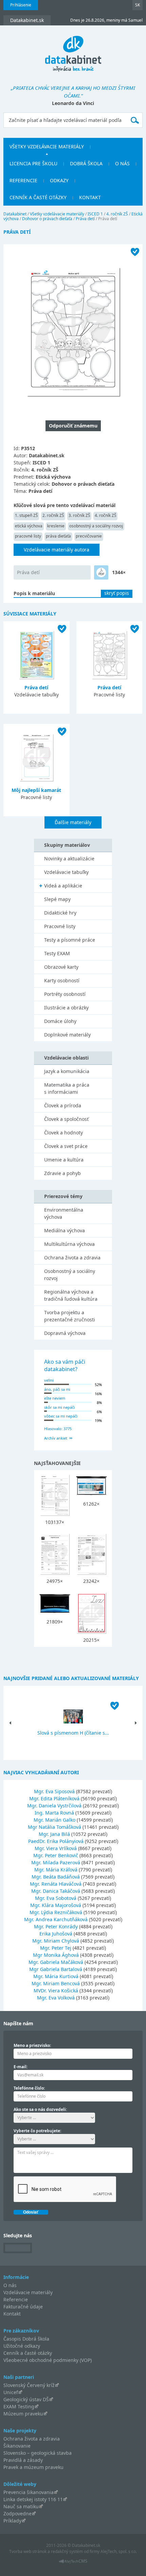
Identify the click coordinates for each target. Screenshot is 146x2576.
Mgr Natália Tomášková (54, 1827)
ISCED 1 (95, 214)
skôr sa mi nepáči (59, 1407)
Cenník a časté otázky (38, 197)
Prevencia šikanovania (29, 2492)
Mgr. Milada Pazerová (56, 1862)
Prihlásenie (21, 5)
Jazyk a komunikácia (67, 1071)
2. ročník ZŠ (53, 515)
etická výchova (29, 526)
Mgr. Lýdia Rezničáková (56, 1912)
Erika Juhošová (56, 1934)
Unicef (11, 2392)
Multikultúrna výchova (69, 1244)
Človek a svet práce (66, 1146)
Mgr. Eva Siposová (54, 1791)
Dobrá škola (86, 163)
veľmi (49, 1380)
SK (138, 5)
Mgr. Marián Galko (54, 1820)
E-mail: (21, 2067)
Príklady (12, 2521)
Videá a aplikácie (63, 886)
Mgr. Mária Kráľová (56, 1870)
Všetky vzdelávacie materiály (47, 146)
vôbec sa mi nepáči (61, 1416)
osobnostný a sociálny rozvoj (96, 526)
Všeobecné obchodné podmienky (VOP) (48, 2360)
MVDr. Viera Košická (56, 1991)
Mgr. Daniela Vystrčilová (54, 1806)
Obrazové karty (61, 967)
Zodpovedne (17, 2514)
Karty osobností (62, 980)
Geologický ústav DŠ (26, 2399)
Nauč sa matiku (21, 2506)
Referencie (23, 180)
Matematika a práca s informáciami (67, 1088)
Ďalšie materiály (73, 822)
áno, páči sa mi (57, 1389)
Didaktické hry (60, 913)
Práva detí (85, 219)
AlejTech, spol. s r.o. (119, 2551)
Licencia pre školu (33, 163)
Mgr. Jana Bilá (54, 1834)
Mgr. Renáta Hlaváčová (56, 1884)
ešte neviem (55, 1398)
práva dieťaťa (58, 536)
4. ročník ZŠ (117, 214)
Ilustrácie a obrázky (66, 1008)
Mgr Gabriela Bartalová (56, 1969)
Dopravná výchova (65, 1333)
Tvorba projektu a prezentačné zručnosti (70, 1316)
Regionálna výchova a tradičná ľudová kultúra (71, 1295)
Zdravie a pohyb (62, 1173)
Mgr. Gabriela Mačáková (56, 1962)
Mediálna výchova (65, 1230)
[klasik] (101, 572)
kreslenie (56, 526)
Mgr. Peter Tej (56, 1948)
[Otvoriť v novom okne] (73, 2563)
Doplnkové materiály (67, 1035)
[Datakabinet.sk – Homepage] (73, 50)
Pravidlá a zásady (23, 2460)
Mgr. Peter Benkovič (56, 1855)
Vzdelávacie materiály (28, 2292)
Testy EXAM (57, 953)
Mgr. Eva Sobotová (56, 1898)
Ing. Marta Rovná (54, 1813)
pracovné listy (28, 536)
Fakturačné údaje (23, 2307)
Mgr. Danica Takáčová (56, 1891)
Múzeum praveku (23, 2414)
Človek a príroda (63, 1105)
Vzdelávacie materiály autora (57, 550)
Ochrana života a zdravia (72, 1258)
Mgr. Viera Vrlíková (56, 1848)
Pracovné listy (60, 926)
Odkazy (59, 180)
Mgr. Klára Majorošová (56, 1905)
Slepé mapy (57, 899)
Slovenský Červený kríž (29, 2385)
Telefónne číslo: (29, 2088)
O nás (122, 163)
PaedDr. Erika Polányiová (56, 1841)
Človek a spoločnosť (66, 1119)
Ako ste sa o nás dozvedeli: (40, 2109)
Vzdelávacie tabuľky (66, 872)
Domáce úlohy (60, 1021)
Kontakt (90, 197)
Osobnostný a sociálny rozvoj (70, 1275)
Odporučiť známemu (73, 426)
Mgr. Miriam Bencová (56, 1983)
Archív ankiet (56, 1438)
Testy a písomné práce (70, 940)
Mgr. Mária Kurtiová (56, 1976)
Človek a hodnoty (63, 1133)
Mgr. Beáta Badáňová (56, 1877)
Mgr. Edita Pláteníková (54, 1798)
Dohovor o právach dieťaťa (47, 219)
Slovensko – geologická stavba (38, 2453)
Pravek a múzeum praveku (33, 2467)
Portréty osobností (65, 994)
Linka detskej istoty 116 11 (33, 2499)
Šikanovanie (17, 2446)
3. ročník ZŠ (79, 515)
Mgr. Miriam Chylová (56, 1941)
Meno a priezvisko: (32, 2045)
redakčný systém (67, 2551)
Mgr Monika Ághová (56, 1955)
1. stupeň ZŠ (26, 515)
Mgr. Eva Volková (56, 1998)
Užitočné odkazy (22, 2346)
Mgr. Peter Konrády (56, 1926)
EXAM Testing (19, 2406)
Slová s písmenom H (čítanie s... (73, 1733)
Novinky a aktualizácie (69, 858)
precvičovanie (89, 536)
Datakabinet (15, 214)
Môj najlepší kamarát (36, 790)
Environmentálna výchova (64, 1213)
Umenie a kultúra (64, 1160)
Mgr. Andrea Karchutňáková (56, 1919)
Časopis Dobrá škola (26, 2339)
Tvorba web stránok (28, 2551)
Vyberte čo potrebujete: (37, 2131)
